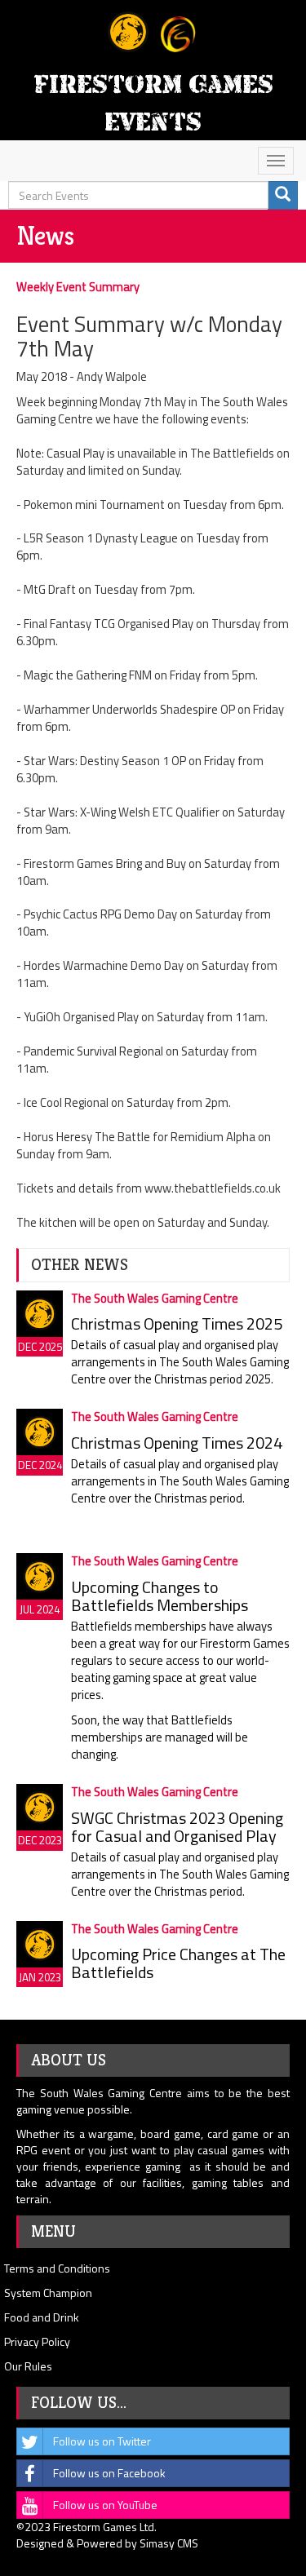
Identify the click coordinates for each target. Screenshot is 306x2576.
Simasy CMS (169, 2543)
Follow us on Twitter (102, 2441)
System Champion (48, 2293)
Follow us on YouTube (105, 2505)
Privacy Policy (37, 2341)
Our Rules (28, 2366)
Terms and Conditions (57, 2268)
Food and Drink (42, 2317)
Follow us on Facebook (109, 2473)
